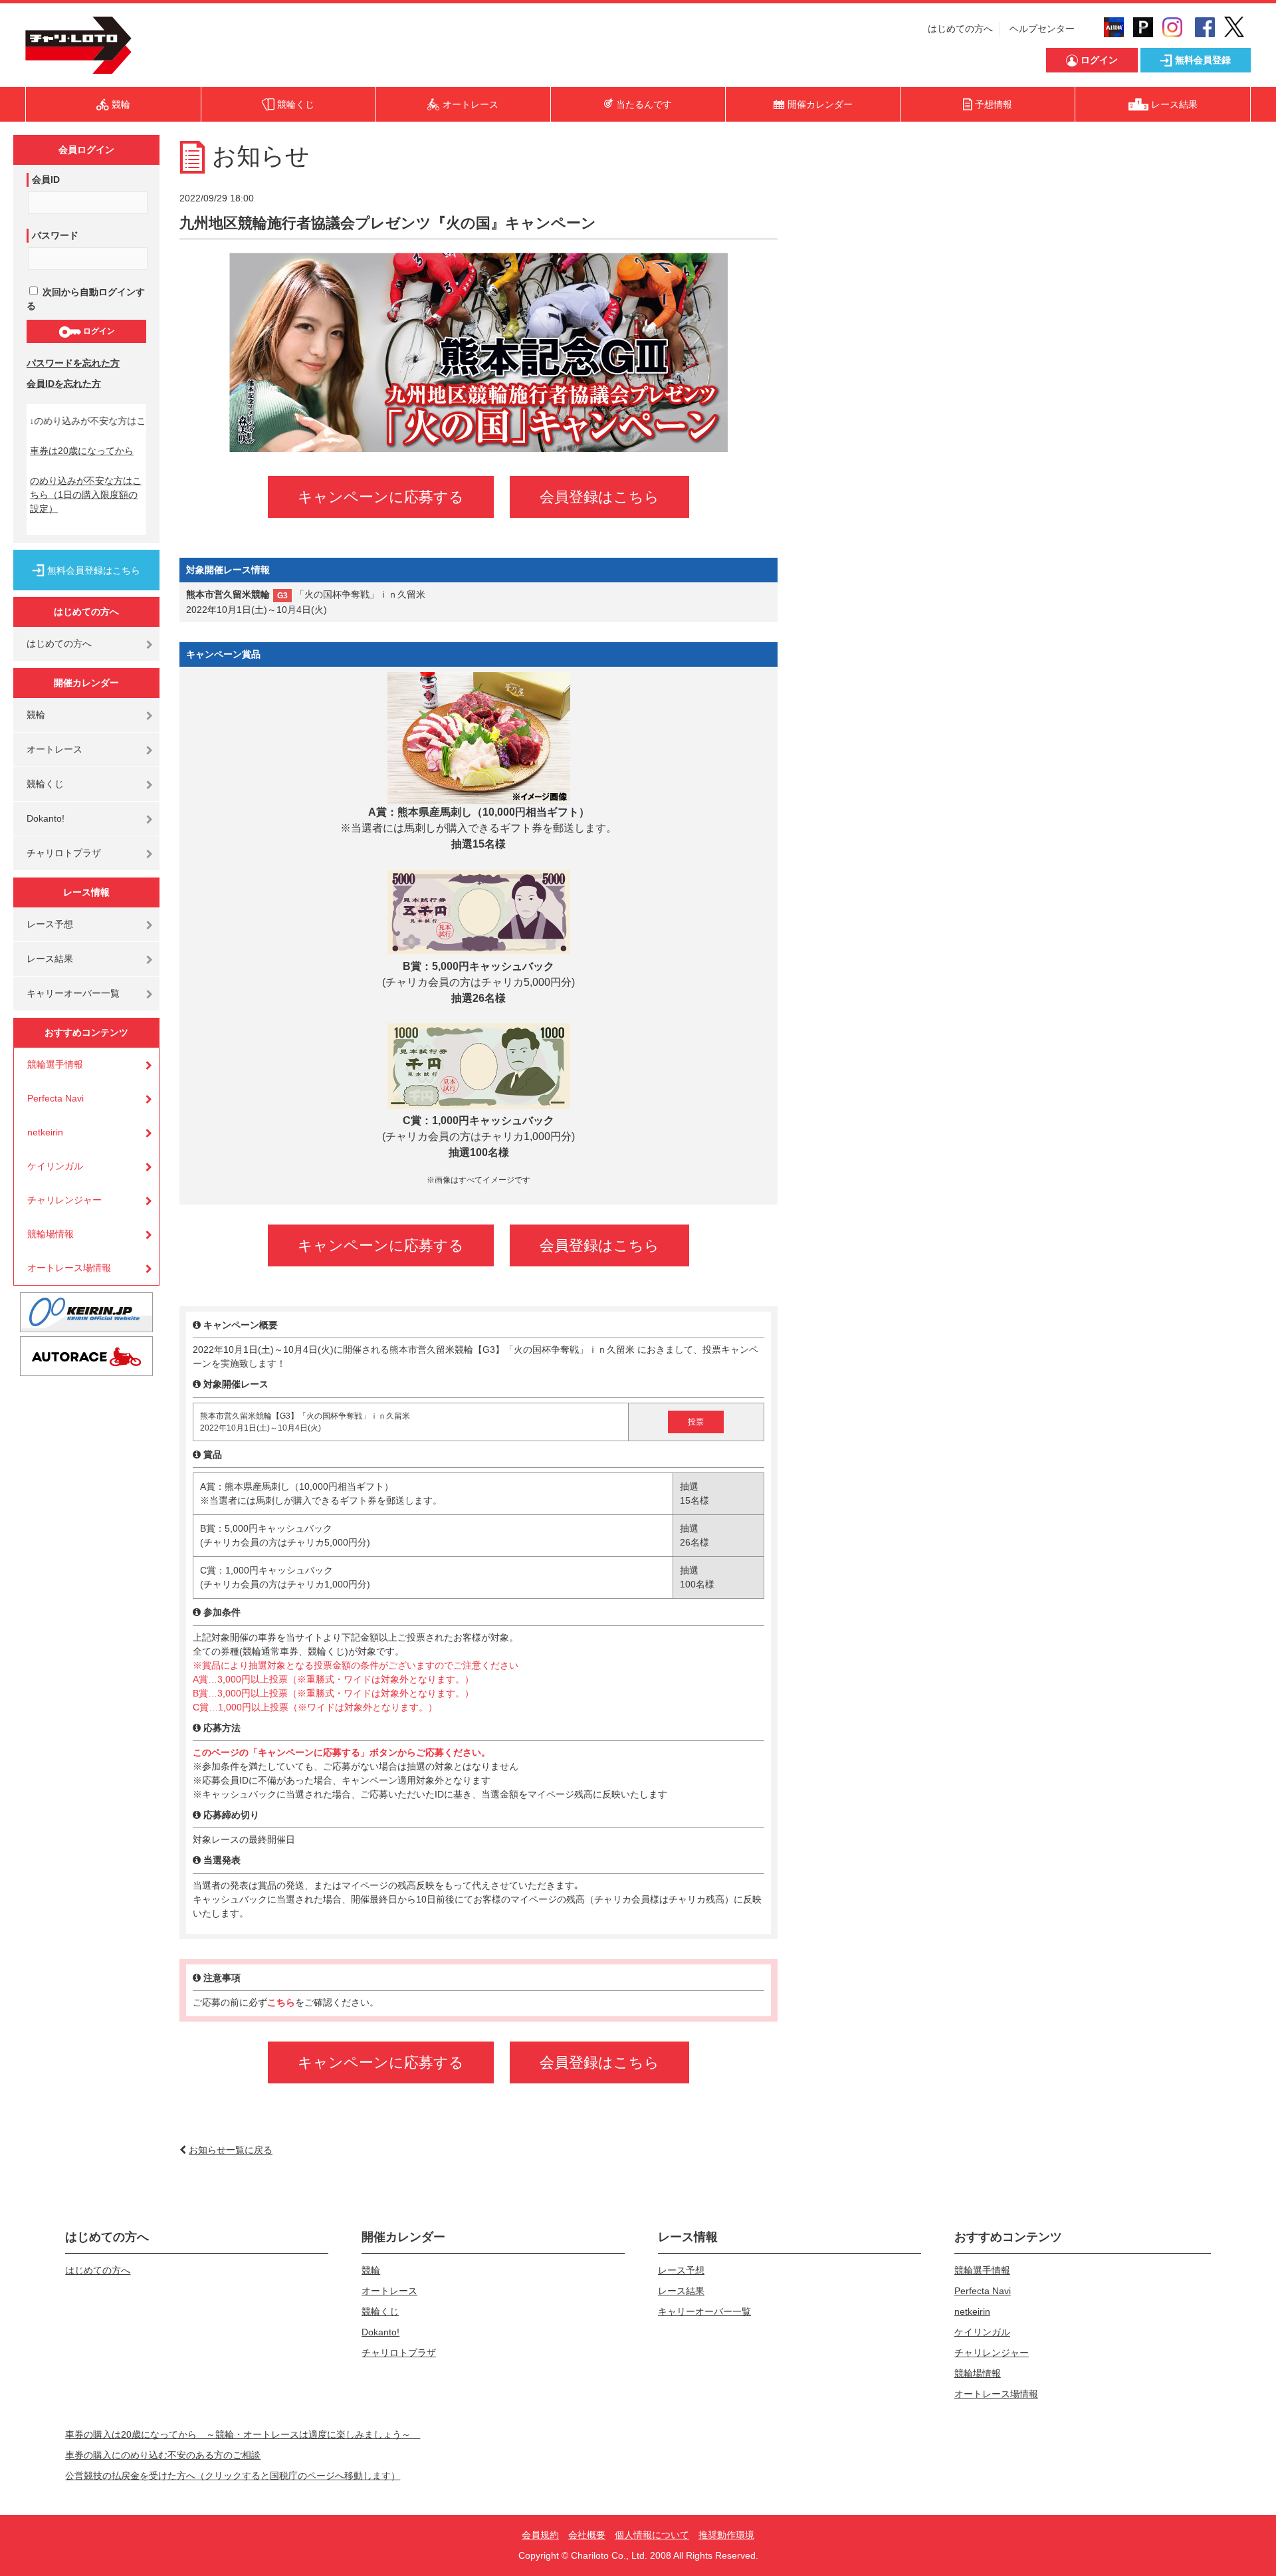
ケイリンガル (55, 1166)
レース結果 (50, 959)
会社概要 (587, 2535)
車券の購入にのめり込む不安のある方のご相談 (163, 2455)
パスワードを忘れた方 (73, 363)
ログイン (98, 331)
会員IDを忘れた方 (64, 384)
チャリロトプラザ (64, 853)
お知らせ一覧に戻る (231, 2150)
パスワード (55, 235)
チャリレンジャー (64, 1200)
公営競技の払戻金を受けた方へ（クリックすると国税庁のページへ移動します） (233, 2476)
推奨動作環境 (726, 2535)
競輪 (36, 715)
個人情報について (652, 2535)
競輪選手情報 (55, 1064)
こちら (281, 2002)
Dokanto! (46, 818)
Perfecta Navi (55, 1098)
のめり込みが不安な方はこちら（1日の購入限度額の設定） (86, 495)
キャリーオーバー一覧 (73, 993)
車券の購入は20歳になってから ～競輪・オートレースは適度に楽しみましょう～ (243, 2434)
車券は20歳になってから (82, 451)
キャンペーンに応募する (381, 497)
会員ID (46, 179)
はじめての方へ (960, 29)
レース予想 (50, 924)
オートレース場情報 (69, 1268)
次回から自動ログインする (86, 299)
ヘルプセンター (1042, 29)
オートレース (54, 749)
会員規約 (540, 2535)
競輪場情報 (51, 1234)
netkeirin (45, 1132)
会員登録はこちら (599, 497)
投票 (696, 1422)
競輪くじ (45, 784)
